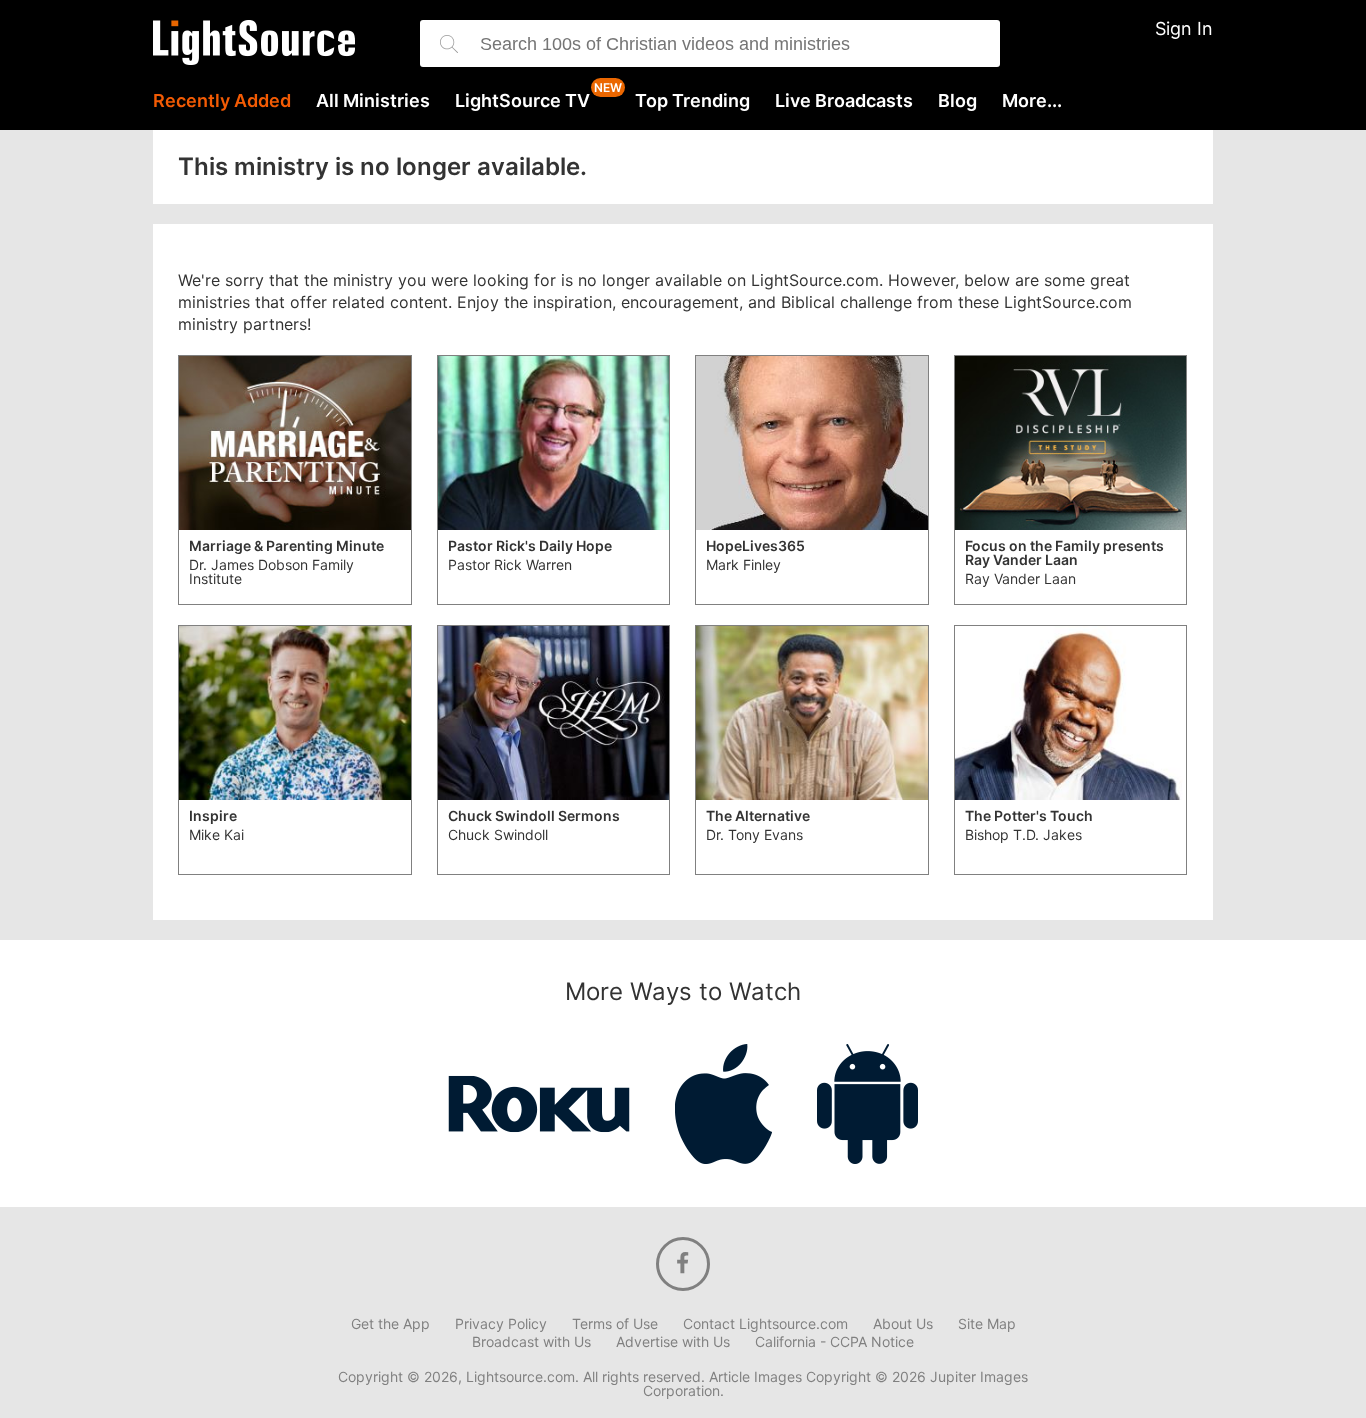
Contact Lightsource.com (765, 1324)
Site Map (987, 1324)
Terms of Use (615, 1324)
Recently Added (222, 101)
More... (1032, 101)
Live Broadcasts (844, 101)
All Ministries (373, 101)
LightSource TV (522, 101)
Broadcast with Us (531, 1342)
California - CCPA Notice (834, 1342)
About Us (903, 1324)
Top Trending (692, 101)
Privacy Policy (501, 1324)
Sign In (1184, 28)
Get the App (390, 1324)
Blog (957, 101)
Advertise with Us (673, 1342)
